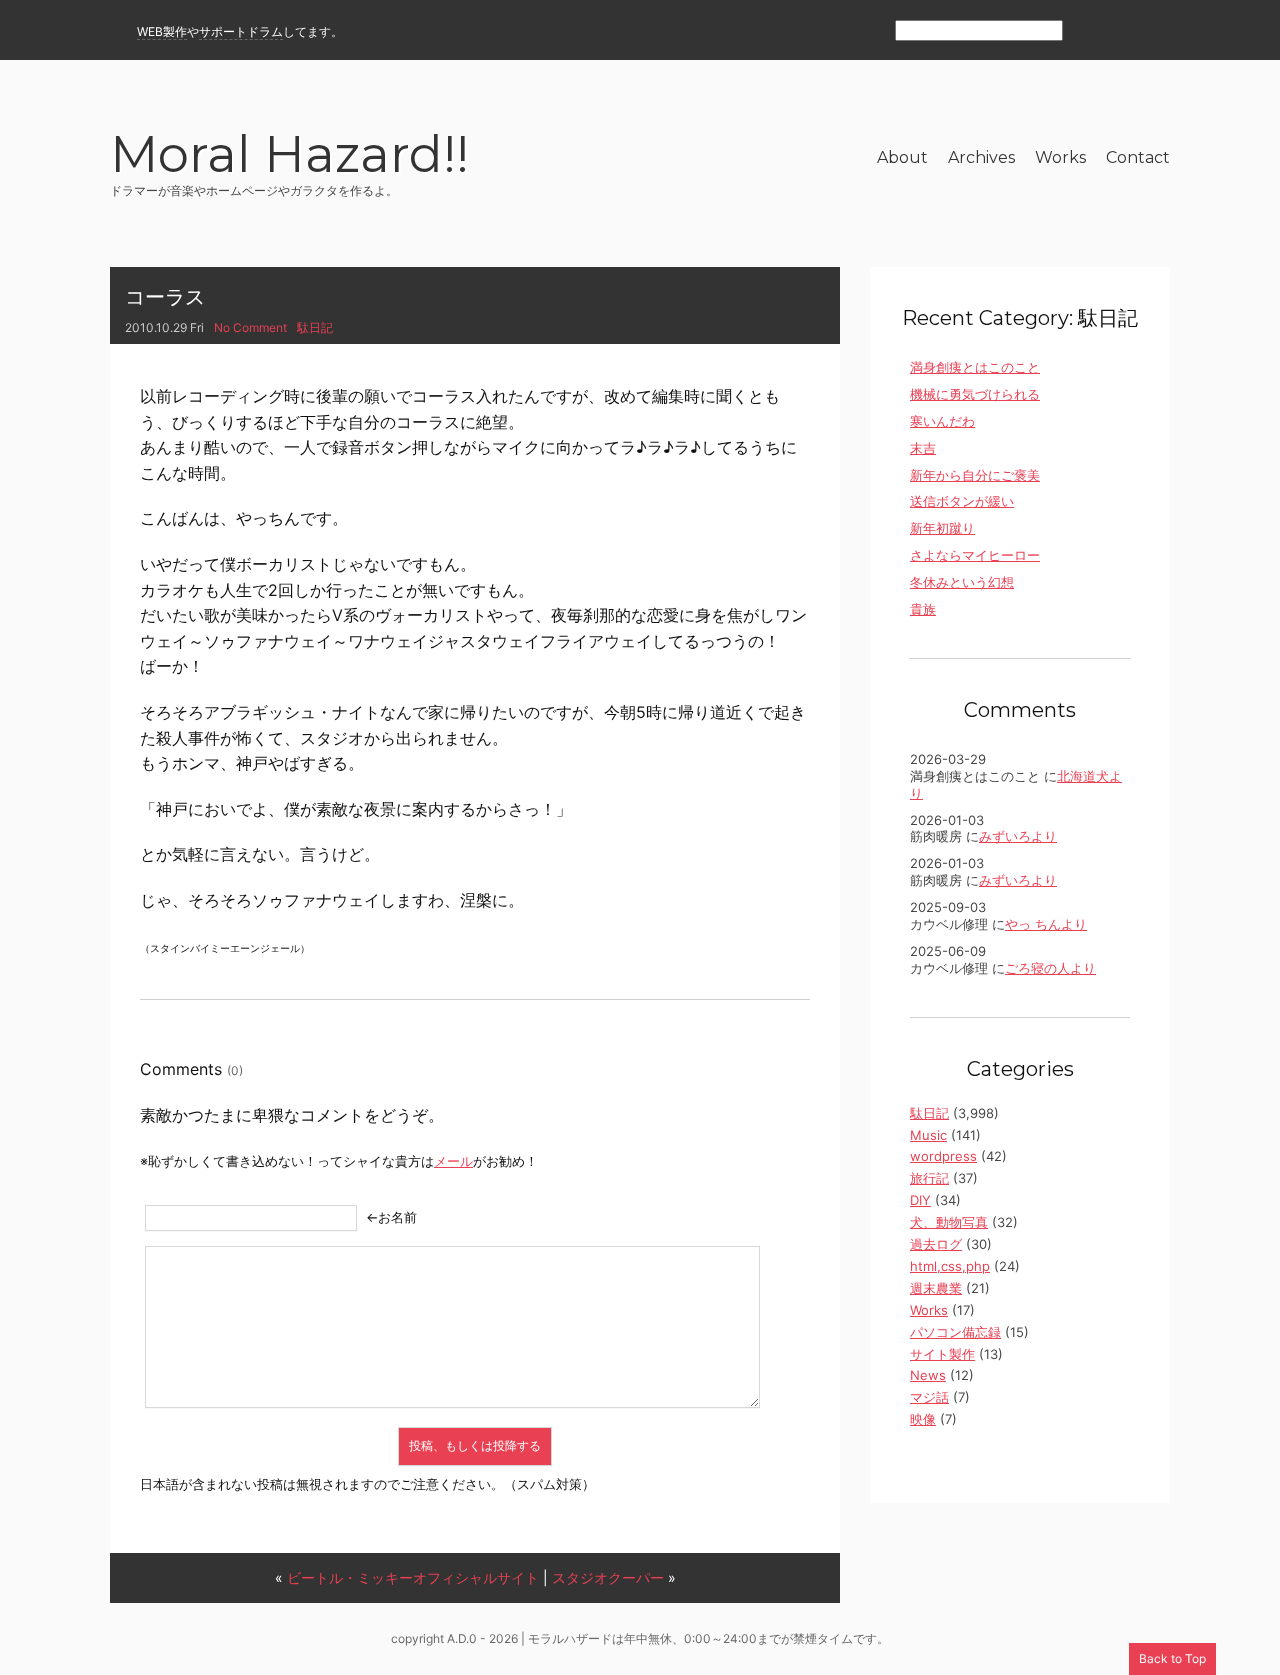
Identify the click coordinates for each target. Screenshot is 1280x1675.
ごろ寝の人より (1050, 968)
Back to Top (1172, 1658)
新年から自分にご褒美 (975, 475)
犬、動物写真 (949, 1222)
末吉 (923, 448)
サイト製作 (942, 1354)
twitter (1157, 31)
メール (453, 1161)
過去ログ (936, 1244)
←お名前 (391, 1217)
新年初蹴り (942, 528)
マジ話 (929, 1397)
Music (928, 1135)
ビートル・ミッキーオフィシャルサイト (413, 1577)
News (928, 1375)
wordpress (943, 1156)
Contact (1138, 157)
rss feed (1088, 31)
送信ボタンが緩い (962, 501)
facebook (1122, 31)
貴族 (923, 609)
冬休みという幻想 (962, 582)
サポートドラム (241, 31)
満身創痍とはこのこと (975, 367)
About (902, 157)
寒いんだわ (942, 421)
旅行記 (929, 1178)
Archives (981, 157)
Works (1060, 157)
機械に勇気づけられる (975, 394)
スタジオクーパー (608, 1577)
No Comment (250, 327)
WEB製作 (162, 31)
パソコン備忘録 (955, 1332)
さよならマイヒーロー (975, 555)
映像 (923, 1419)
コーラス (165, 297)
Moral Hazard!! (289, 157)
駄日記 (315, 327)
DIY (920, 1200)
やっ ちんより (1046, 924)
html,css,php (950, 1266)
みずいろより (1018, 836)
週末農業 (936, 1288)
